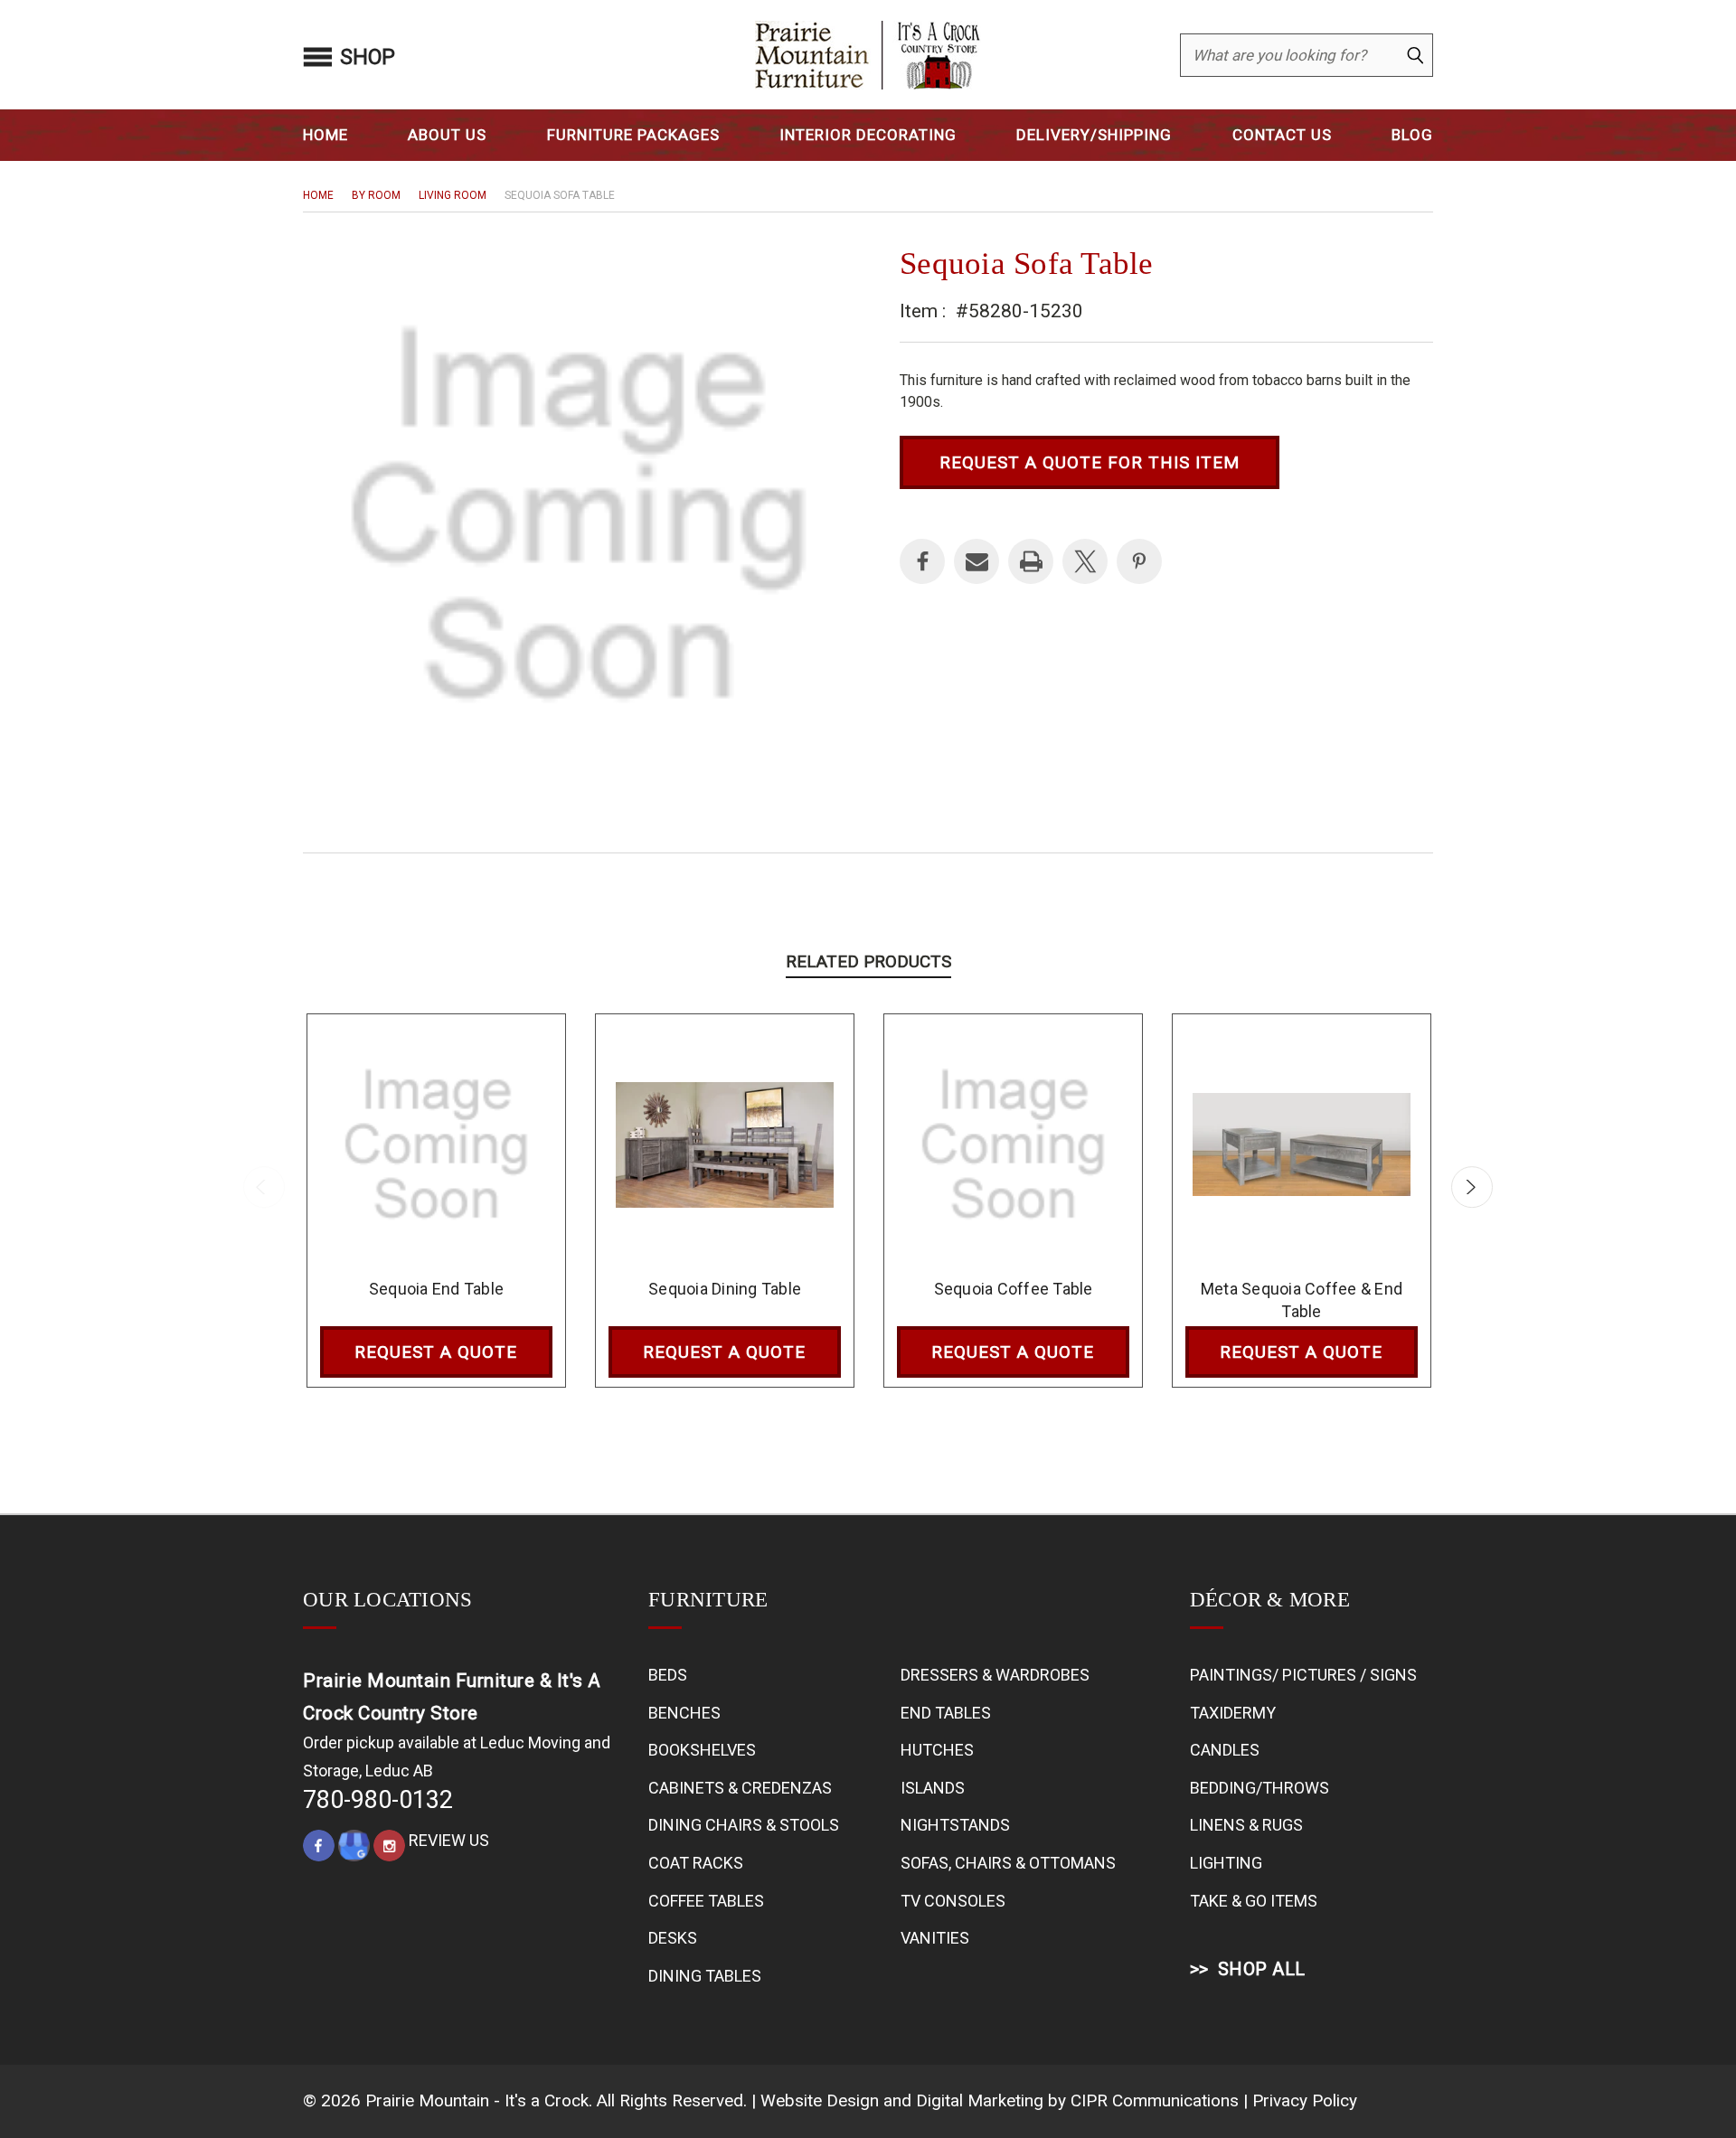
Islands (933, 1788)
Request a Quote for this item (1090, 462)
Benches (684, 1713)
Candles (1225, 1750)
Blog (1412, 135)
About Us (447, 135)
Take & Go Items (1254, 1901)
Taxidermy (1233, 1713)
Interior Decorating (868, 135)
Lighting (1226, 1863)
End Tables (946, 1713)
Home (325, 135)
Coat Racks (696, 1863)
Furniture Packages (633, 135)
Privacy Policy (1305, 2100)
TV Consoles (953, 1901)
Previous (264, 1187)
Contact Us (1282, 135)
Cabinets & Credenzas (740, 1788)
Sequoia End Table (436, 1289)
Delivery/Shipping (1094, 135)
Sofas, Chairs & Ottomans (1008, 1863)
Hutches (937, 1750)
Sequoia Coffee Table (1014, 1289)
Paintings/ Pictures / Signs (1303, 1675)
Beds (668, 1675)
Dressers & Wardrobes (995, 1675)
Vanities (935, 1938)
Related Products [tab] (868, 961)
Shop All (1262, 1969)
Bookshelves (702, 1750)
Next (1472, 1187)
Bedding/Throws (1260, 1788)
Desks (673, 1938)
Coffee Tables (706, 1901)
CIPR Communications (1155, 2100)
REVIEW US (449, 1840)
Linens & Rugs (1246, 1825)
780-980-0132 (378, 1800)
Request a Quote (436, 1352)
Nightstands (955, 1825)
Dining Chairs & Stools (744, 1825)
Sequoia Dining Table (725, 1289)
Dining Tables (705, 1976)
